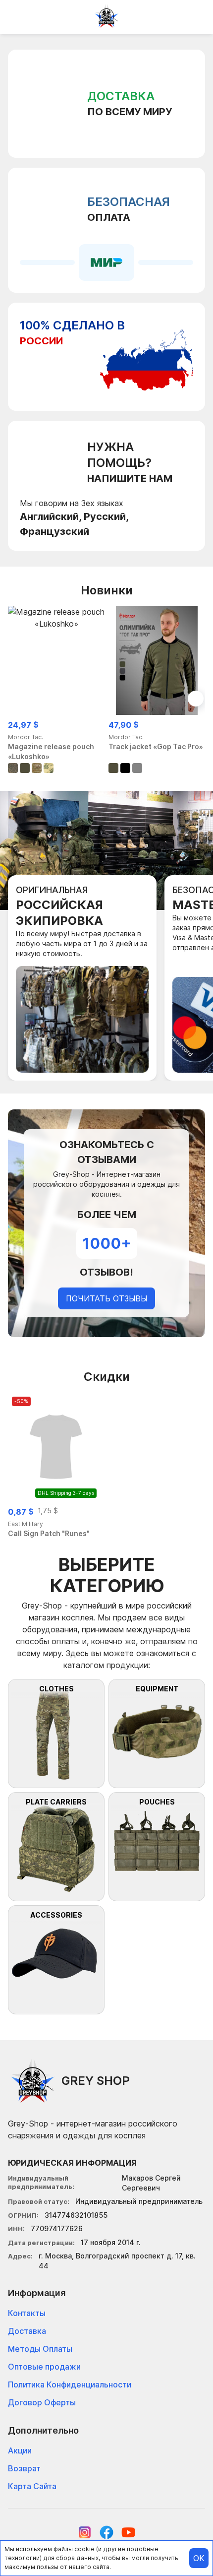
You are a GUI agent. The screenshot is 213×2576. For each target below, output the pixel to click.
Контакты (27, 2313)
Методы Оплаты (40, 2349)
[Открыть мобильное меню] (16, 16)
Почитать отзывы (106, 1298)
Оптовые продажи (44, 2367)
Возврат (24, 2468)
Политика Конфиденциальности (70, 2384)
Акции (20, 2450)
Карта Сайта (32, 2486)
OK (199, 2558)
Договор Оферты (42, 2402)
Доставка (27, 2331)
